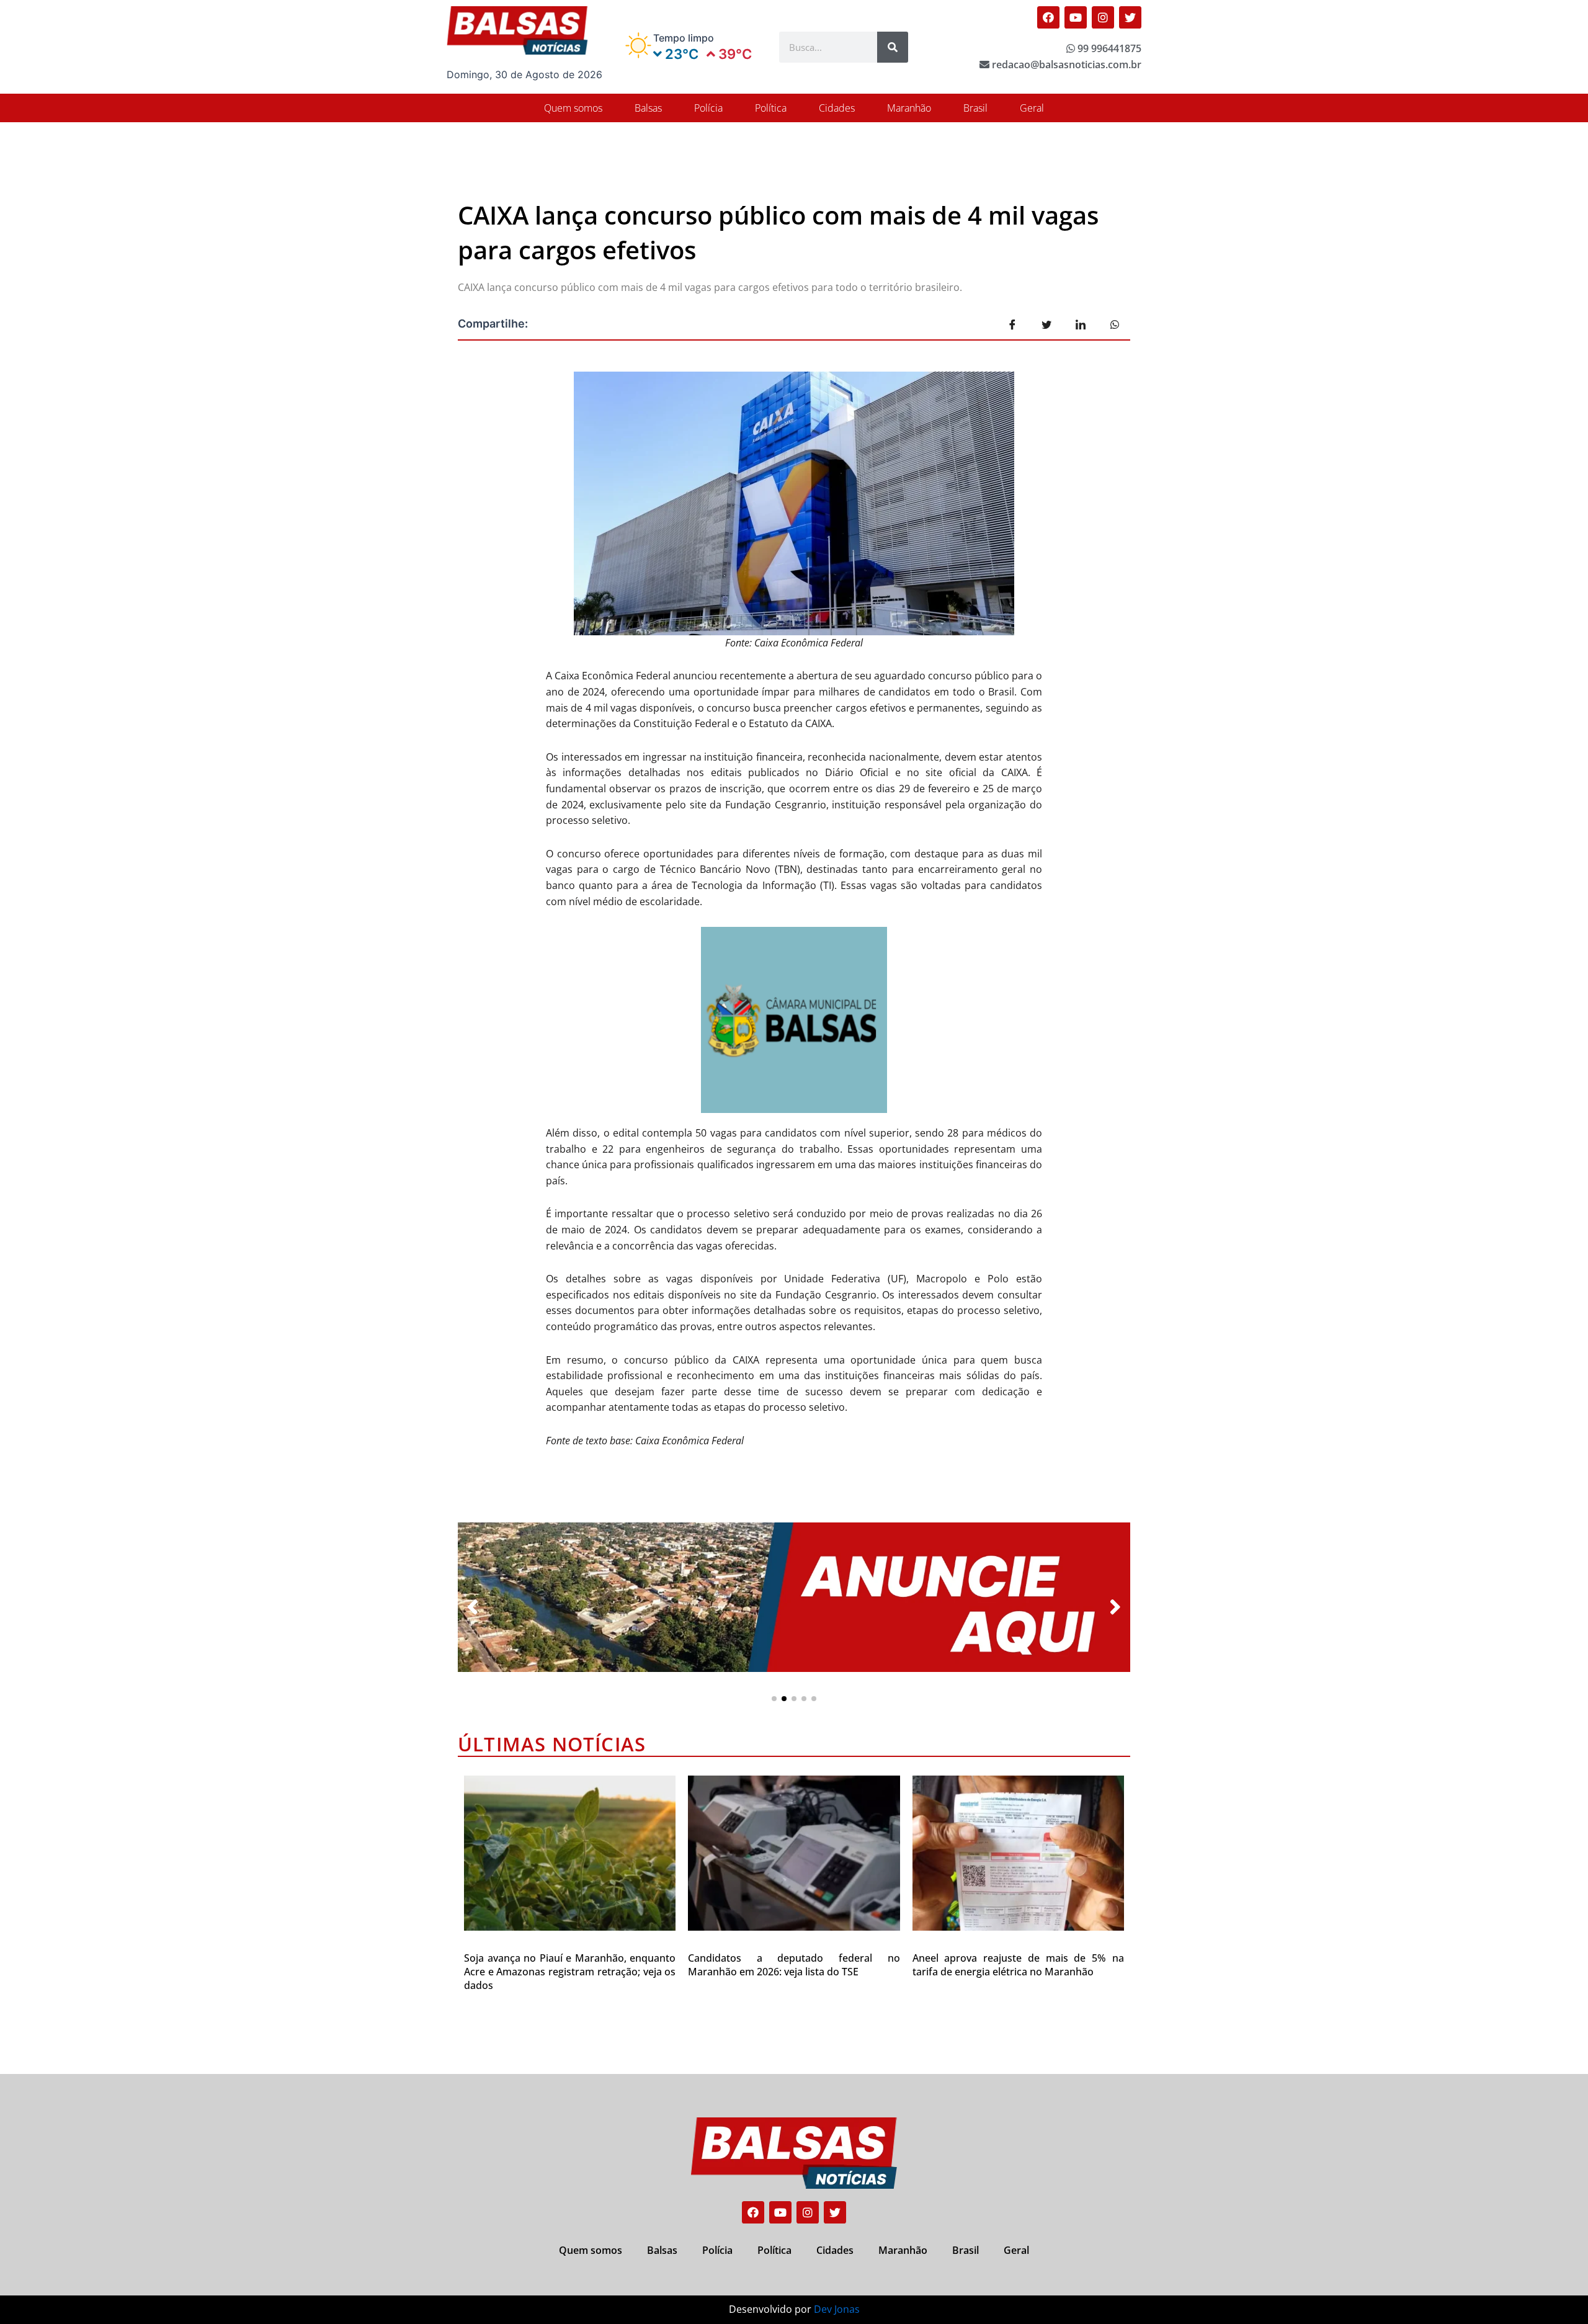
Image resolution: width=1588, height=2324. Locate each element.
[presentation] (473, 1607)
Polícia (708, 108)
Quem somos (573, 108)
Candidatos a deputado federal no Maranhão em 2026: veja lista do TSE (794, 1965)
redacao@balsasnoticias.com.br (1065, 65)
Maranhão (909, 108)
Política (771, 108)
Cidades (837, 108)
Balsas (648, 108)
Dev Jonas (837, 2309)
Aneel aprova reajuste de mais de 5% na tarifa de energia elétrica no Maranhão (1018, 1965)
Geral (1032, 108)
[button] (774, 1699)
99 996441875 (1108, 48)
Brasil (975, 108)
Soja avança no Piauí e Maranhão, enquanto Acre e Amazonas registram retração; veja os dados (570, 1972)
